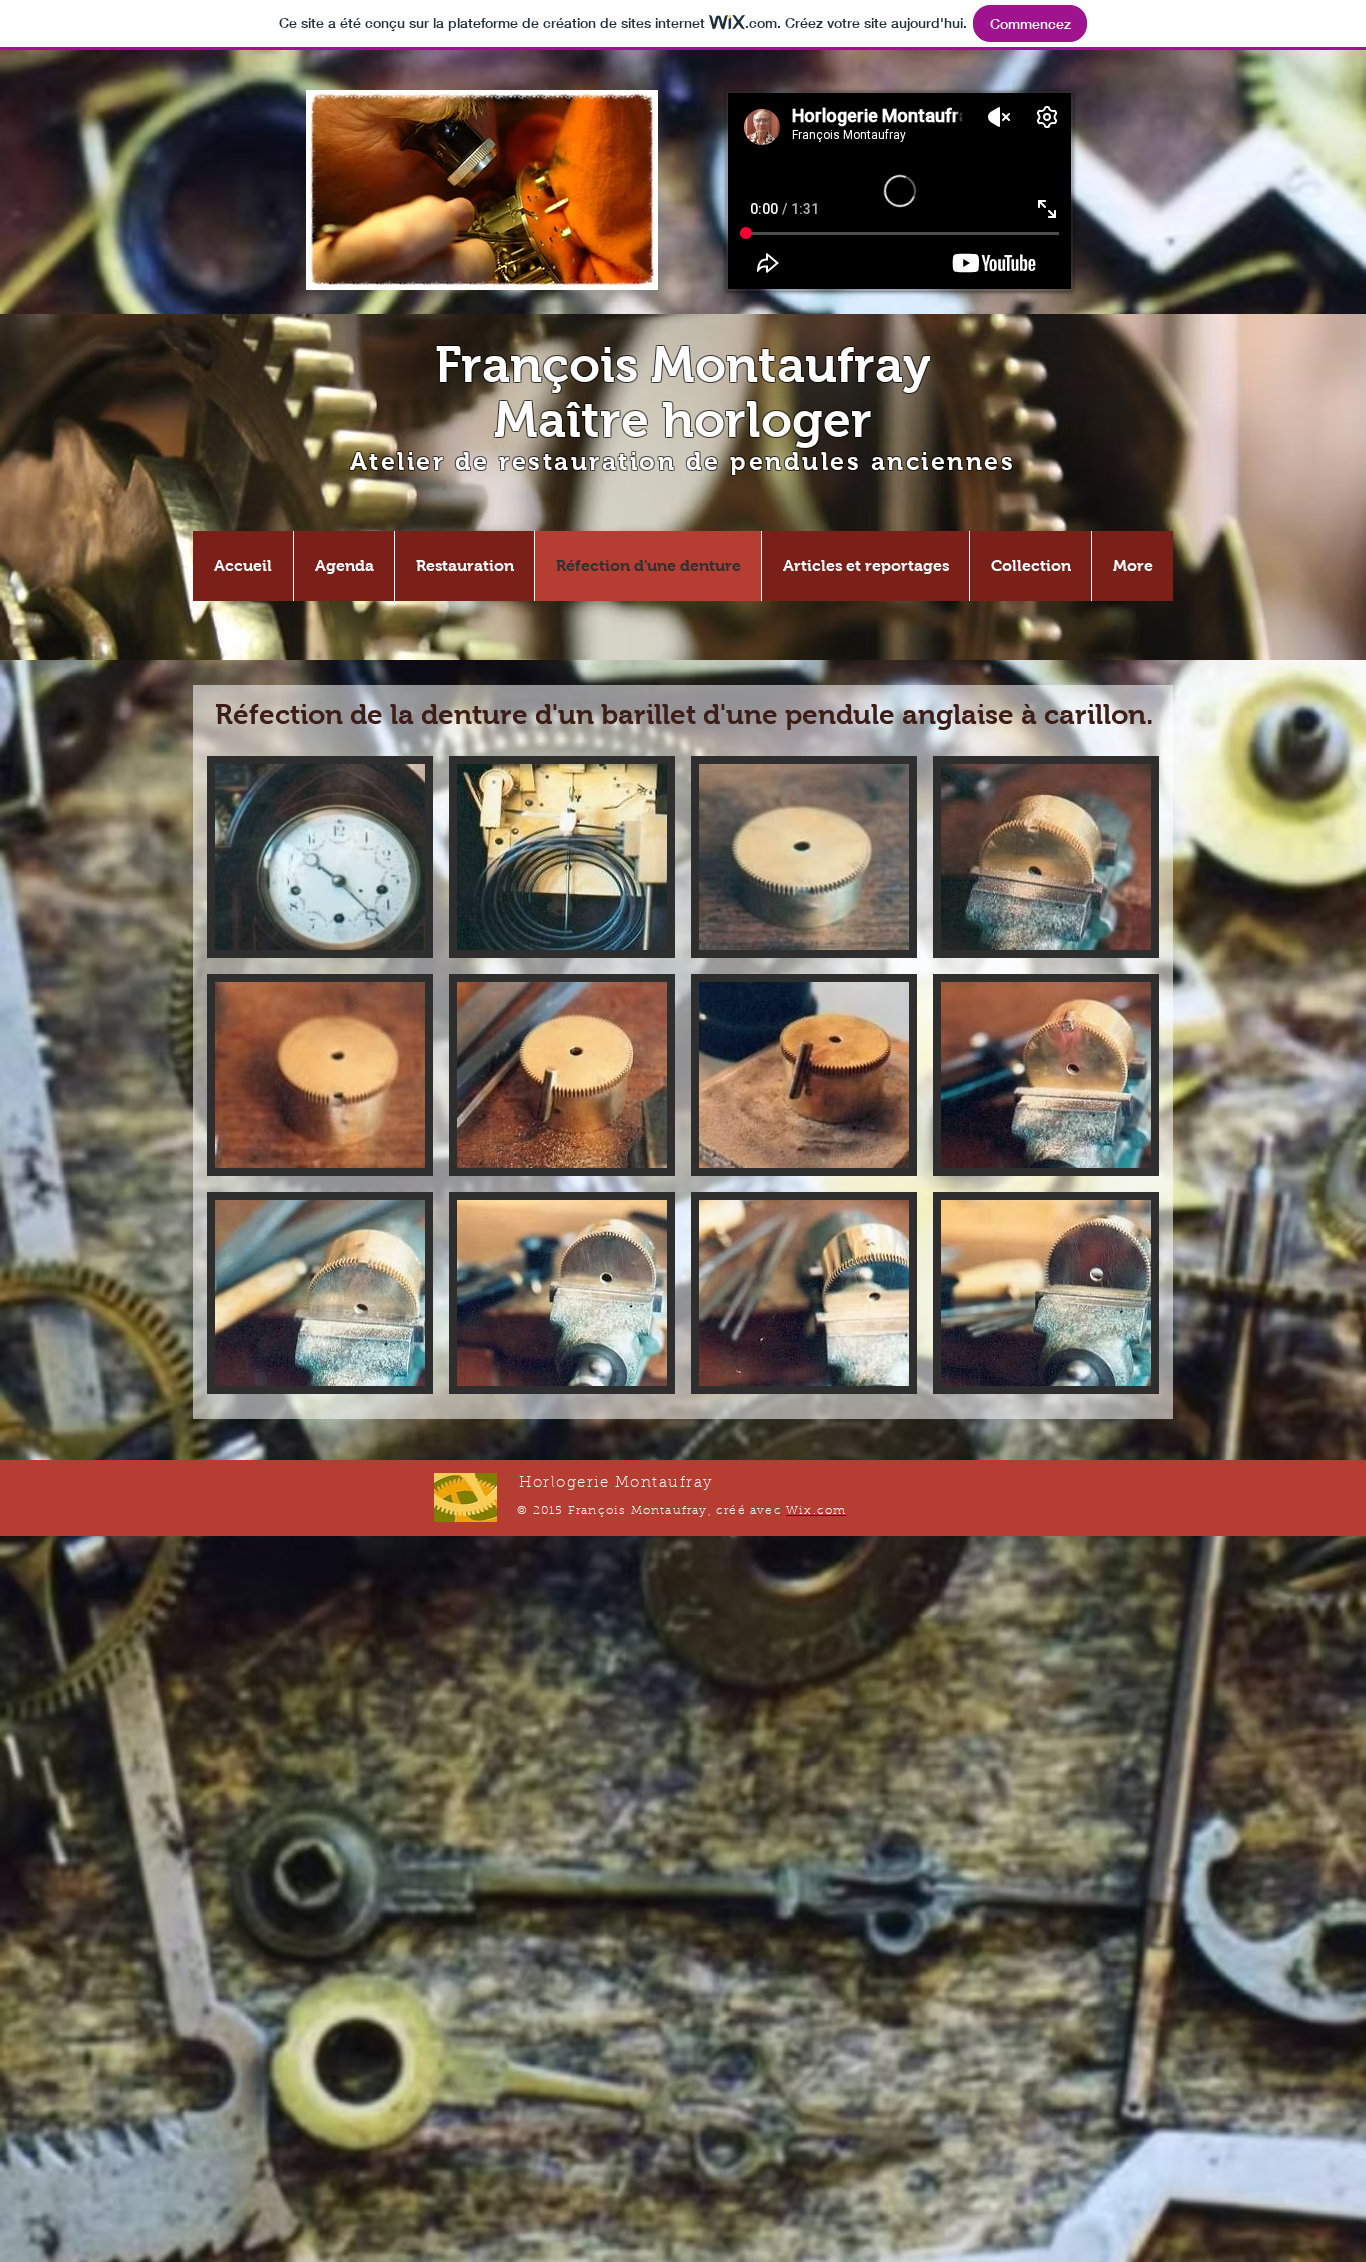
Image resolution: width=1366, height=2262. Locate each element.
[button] (320, 857)
